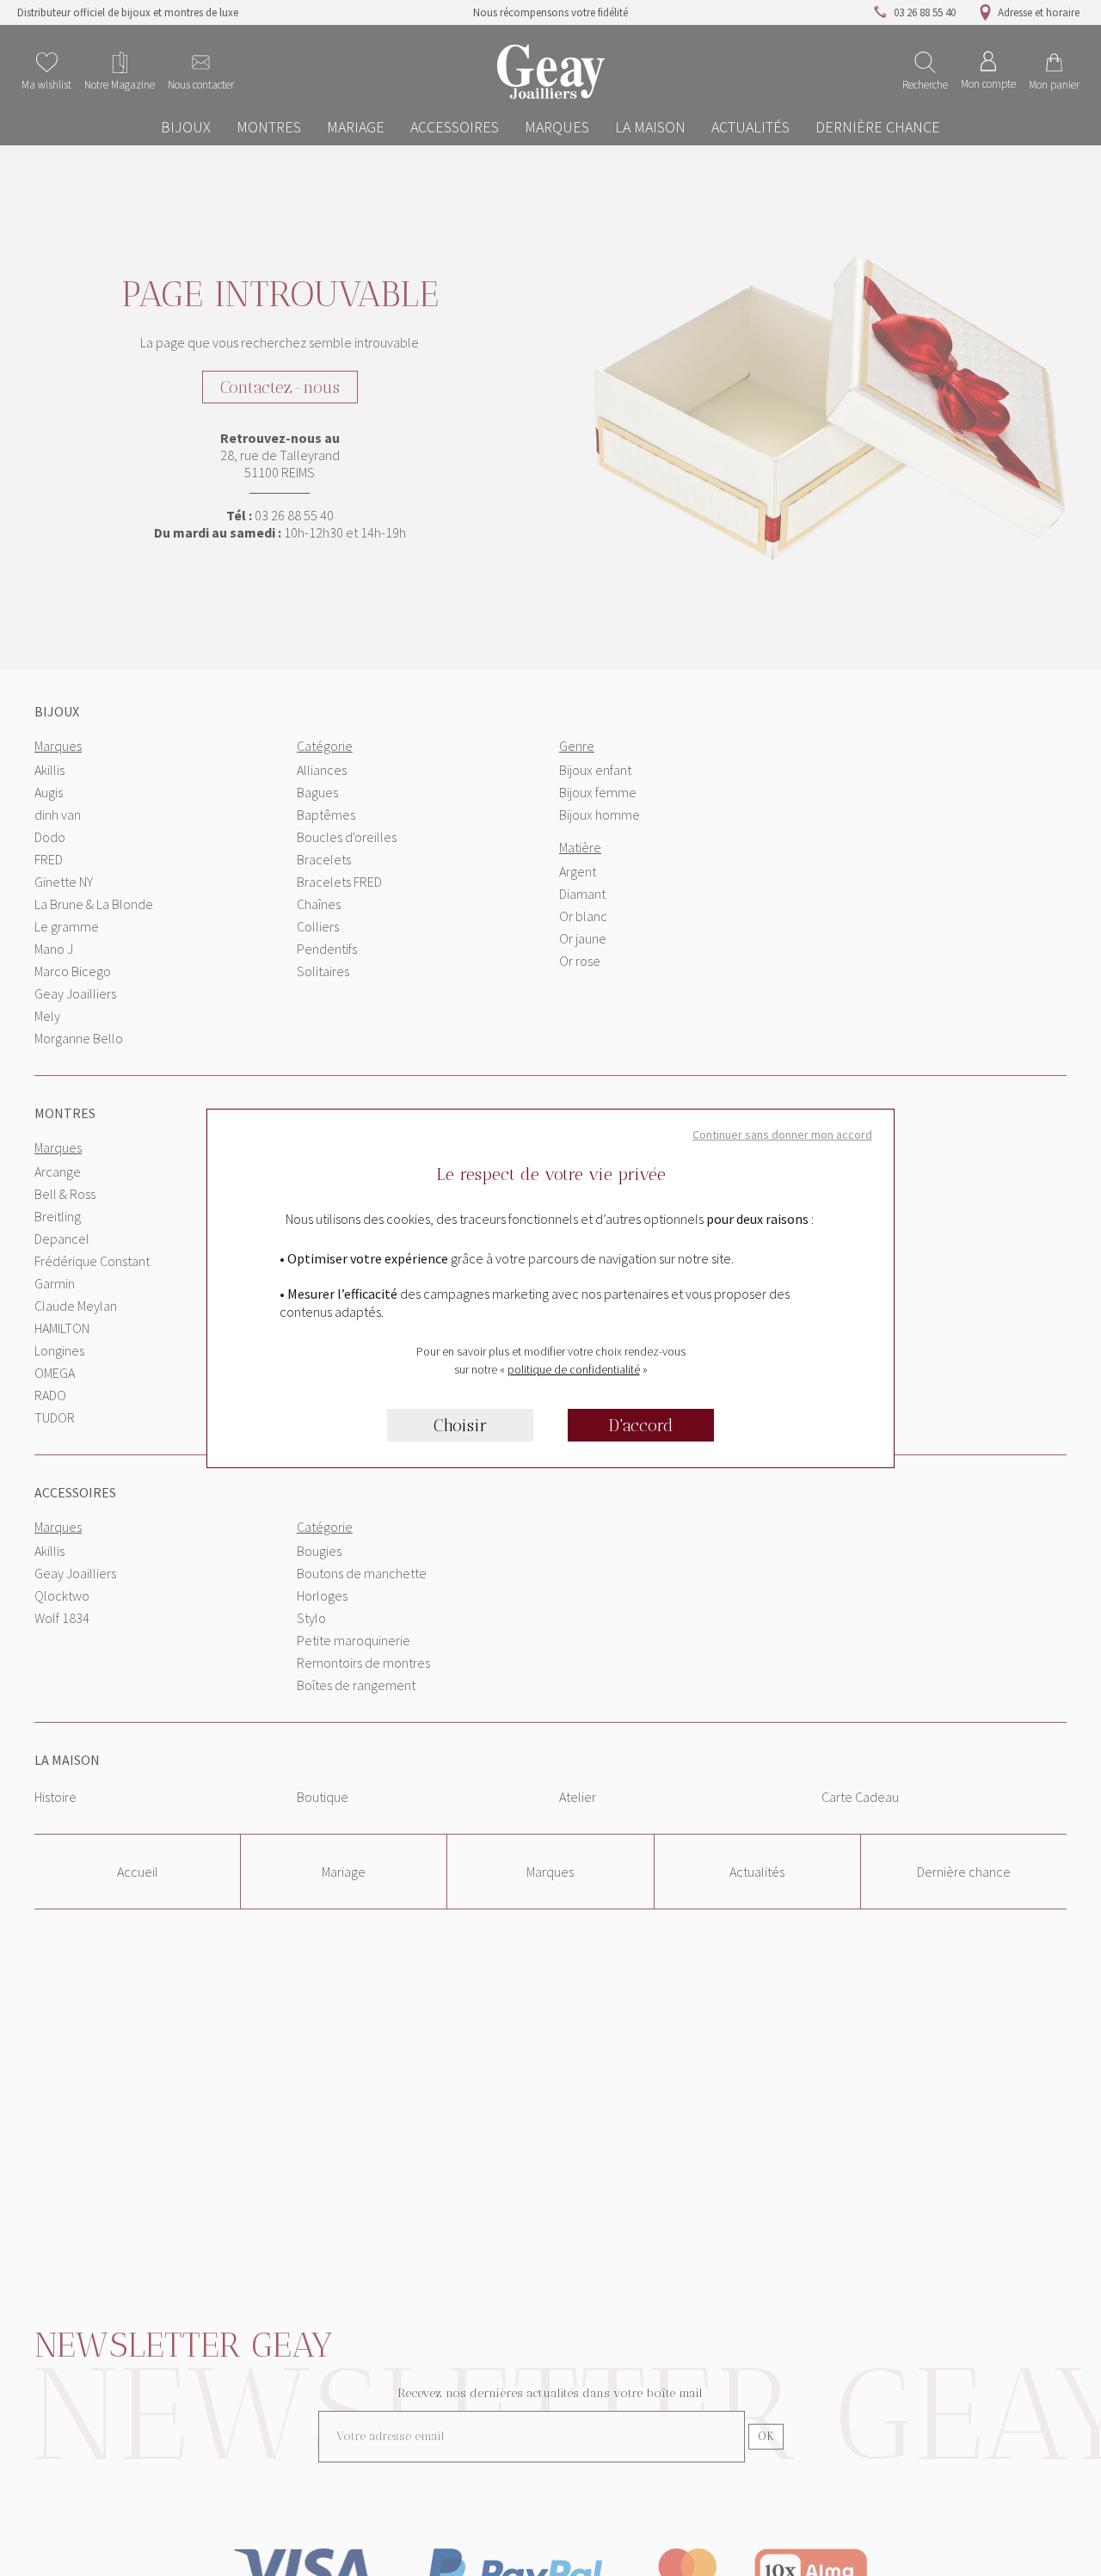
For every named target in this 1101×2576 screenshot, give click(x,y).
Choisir (460, 1425)
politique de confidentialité (574, 1369)
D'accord (641, 1425)
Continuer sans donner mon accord (782, 1134)
